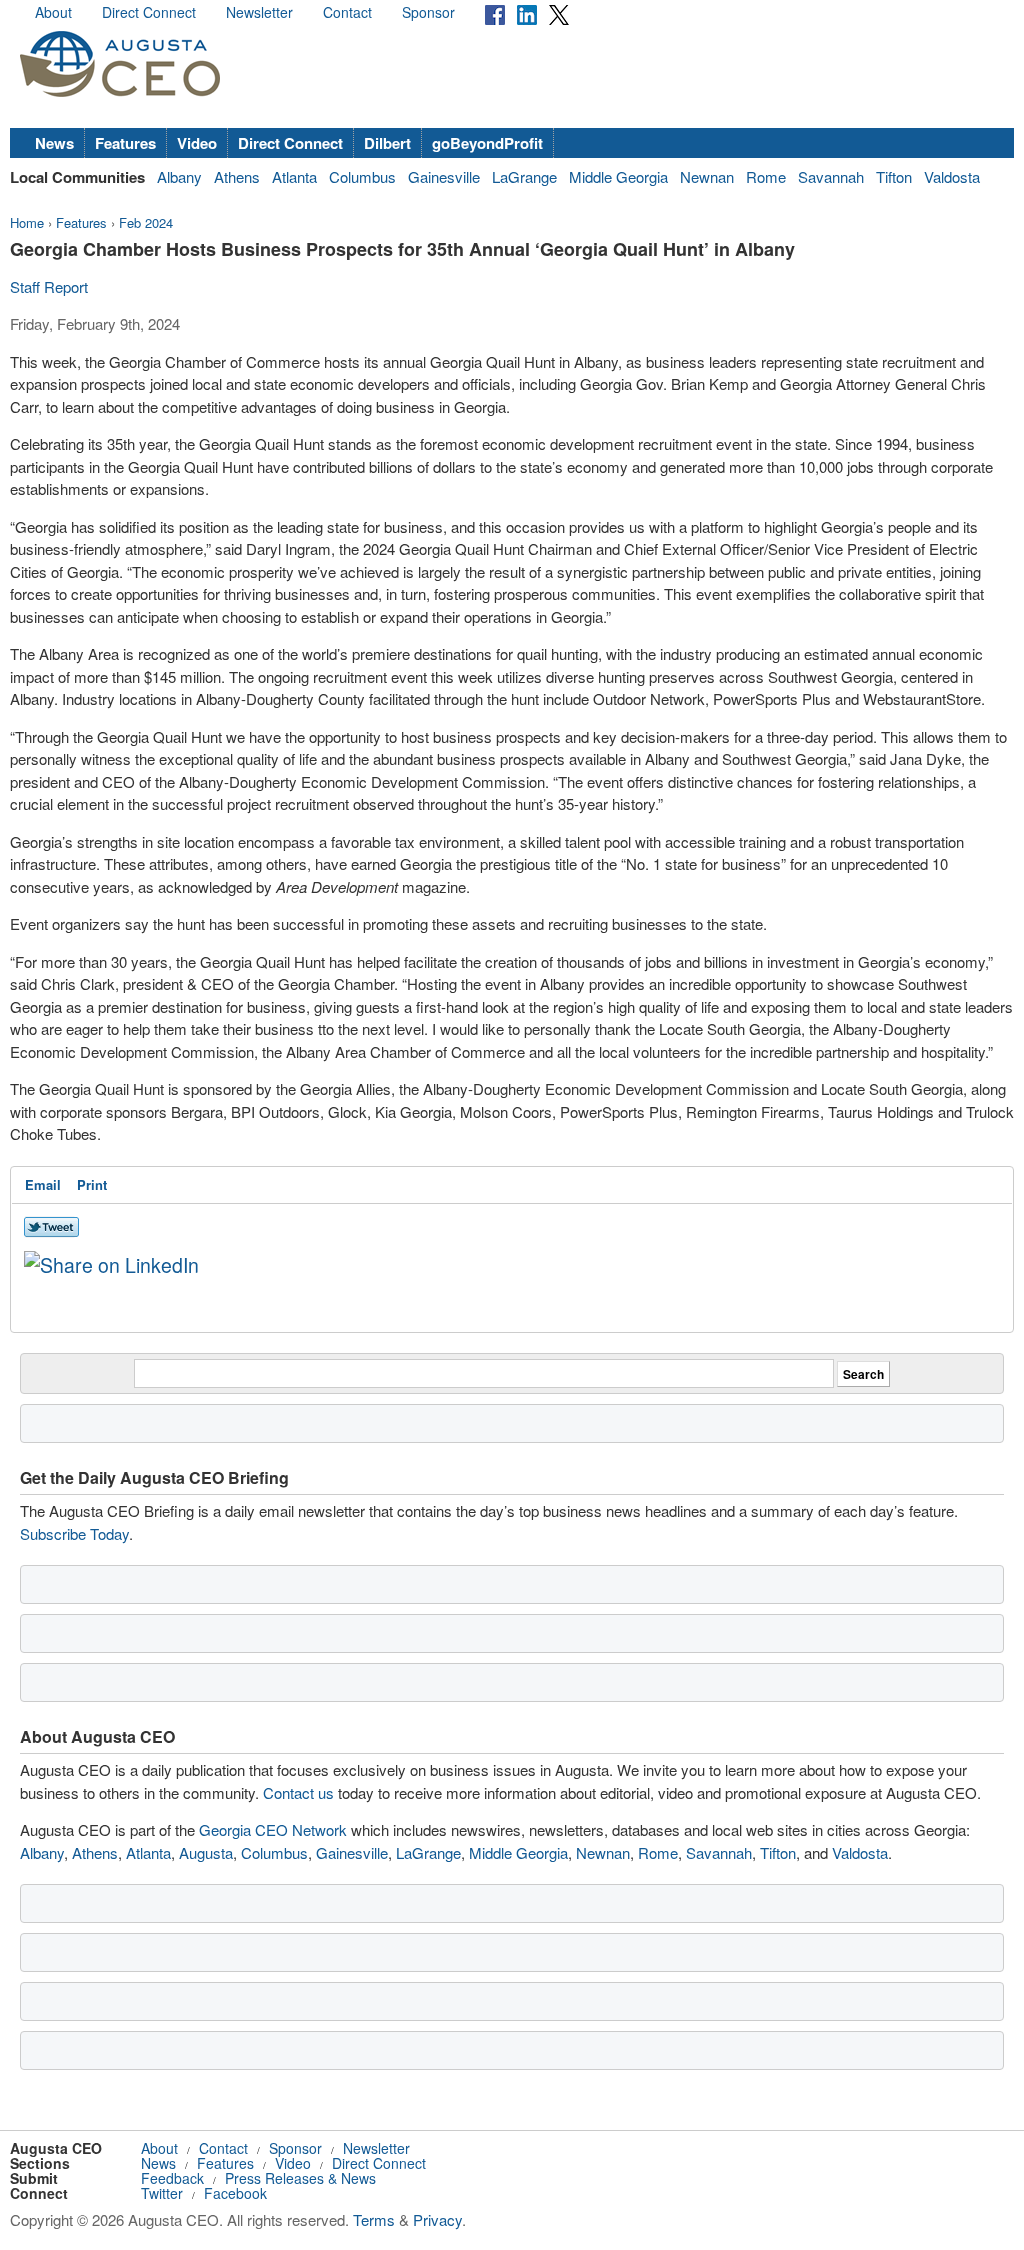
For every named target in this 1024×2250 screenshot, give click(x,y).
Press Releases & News (300, 2178)
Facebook (235, 2193)
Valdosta (952, 176)
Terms (374, 2219)
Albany (179, 176)
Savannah (831, 176)
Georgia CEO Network (273, 1829)
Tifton (894, 176)
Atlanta (294, 176)
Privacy (437, 2219)
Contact (347, 12)
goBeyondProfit (487, 143)
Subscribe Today (74, 1533)
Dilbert (387, 143)
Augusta (206, 1852)
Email (43, 1184)
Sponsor (428, 12)
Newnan (707, 176)
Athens (237, 176)
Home (27, 222)
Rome (766, 176)
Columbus (362, 176)
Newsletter (259, 12)
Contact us (298, 1792)
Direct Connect (149, 12)
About (53, 12)
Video (197, 143)
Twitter (162, 2193)
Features (125, 143)
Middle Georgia (618, 176)
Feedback (172, 2178)
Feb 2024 (146, 222)
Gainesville (444, 176)
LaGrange (524, 176)
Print (92, 1184)
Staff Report (49, 286)
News (54, 143)
